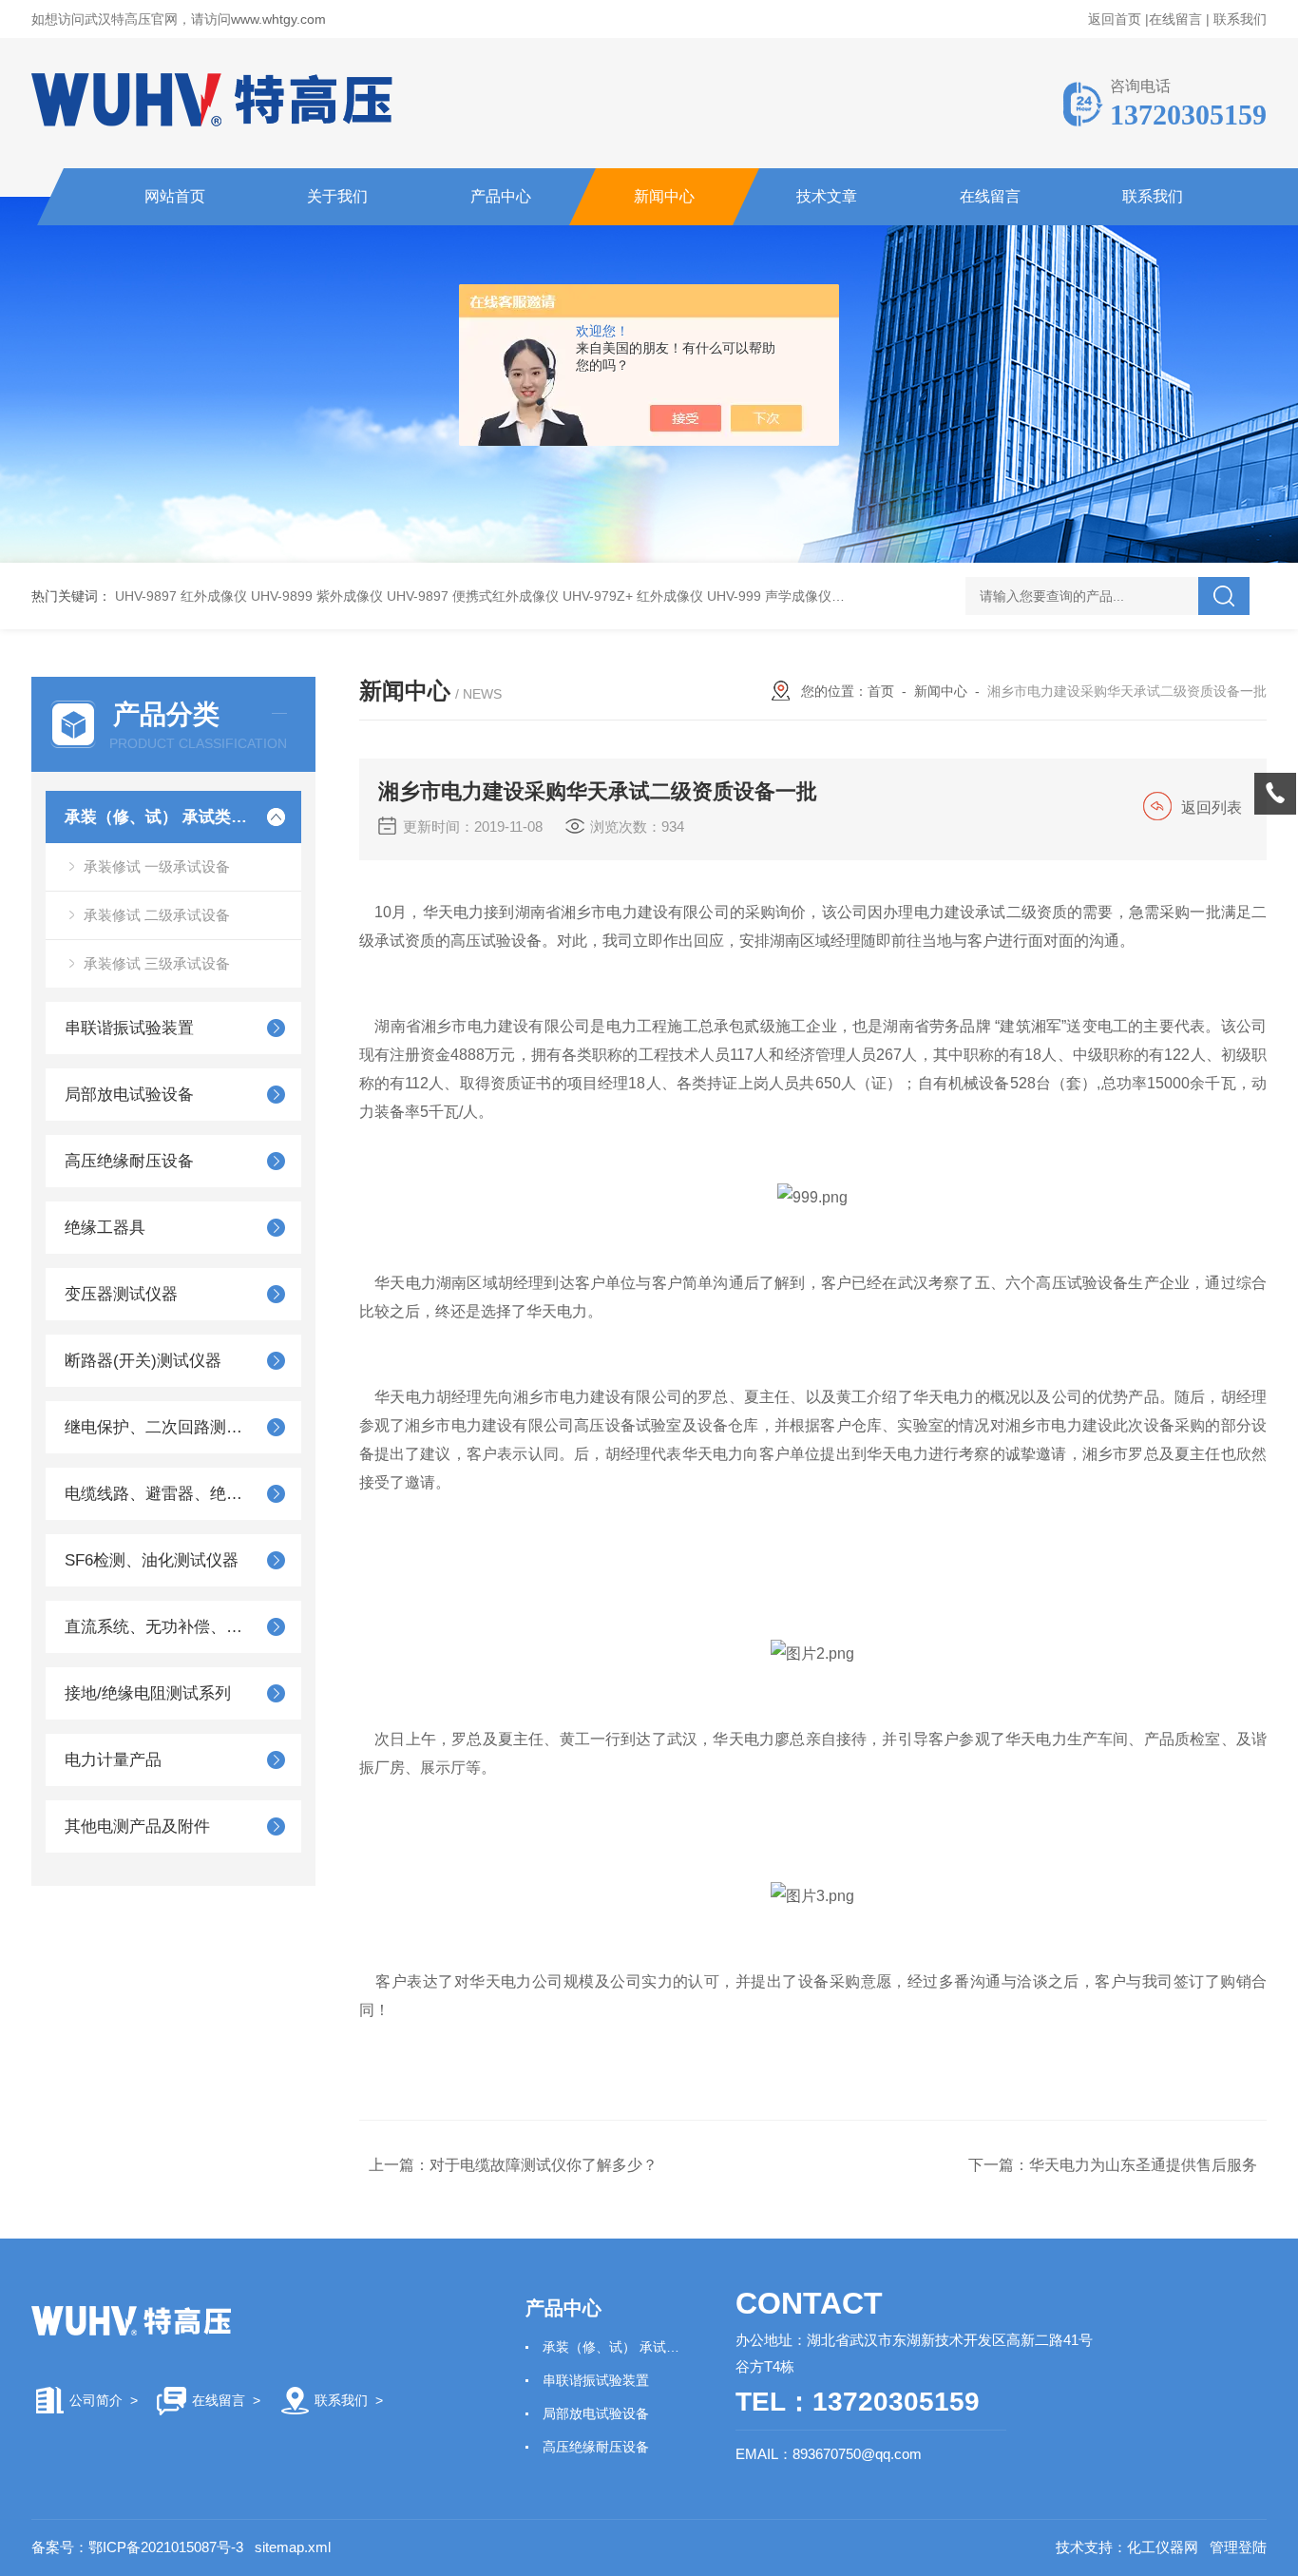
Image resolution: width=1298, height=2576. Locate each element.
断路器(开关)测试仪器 (143, 1361)
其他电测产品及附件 (137, 1826)
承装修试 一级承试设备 (157, 866)
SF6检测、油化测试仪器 (152, 1560)
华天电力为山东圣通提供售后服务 (1143, 2165)
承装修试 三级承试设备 (157, 963)
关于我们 (337, 196)
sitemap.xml (293, 2547)
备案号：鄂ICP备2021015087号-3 (137, 2547)
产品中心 (501, 196)
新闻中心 (664, 196)
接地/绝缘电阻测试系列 (148, 1693)
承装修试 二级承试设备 (157, 915)
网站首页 (175, 196)
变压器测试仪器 (121, 1294)
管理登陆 (1238, 2547)
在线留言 (1175, 19)
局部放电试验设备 (129, 1095)
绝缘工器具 (105, 1228)
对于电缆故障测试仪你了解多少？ (544, 2165)
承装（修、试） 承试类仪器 (157, 817)
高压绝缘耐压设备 (129, 1161)
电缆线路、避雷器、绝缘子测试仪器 (157, 1494)
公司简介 (96, 2400)
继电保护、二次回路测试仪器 (157, 1427)
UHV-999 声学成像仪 (769, 596)
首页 (881, 691)
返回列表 (1212, 807)
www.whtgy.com (278, 19)
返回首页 (1115, 19)
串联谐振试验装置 (129, 1028)
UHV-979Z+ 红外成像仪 (633, 596)
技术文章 (827, 196)
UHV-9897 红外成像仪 (181, 596)
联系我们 (1240, 19)
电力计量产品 (113, 1760)
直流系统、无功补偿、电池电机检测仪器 (157, 1627)
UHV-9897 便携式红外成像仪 (473, 596)
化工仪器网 (1163, 2547)
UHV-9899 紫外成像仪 (317, 596)
